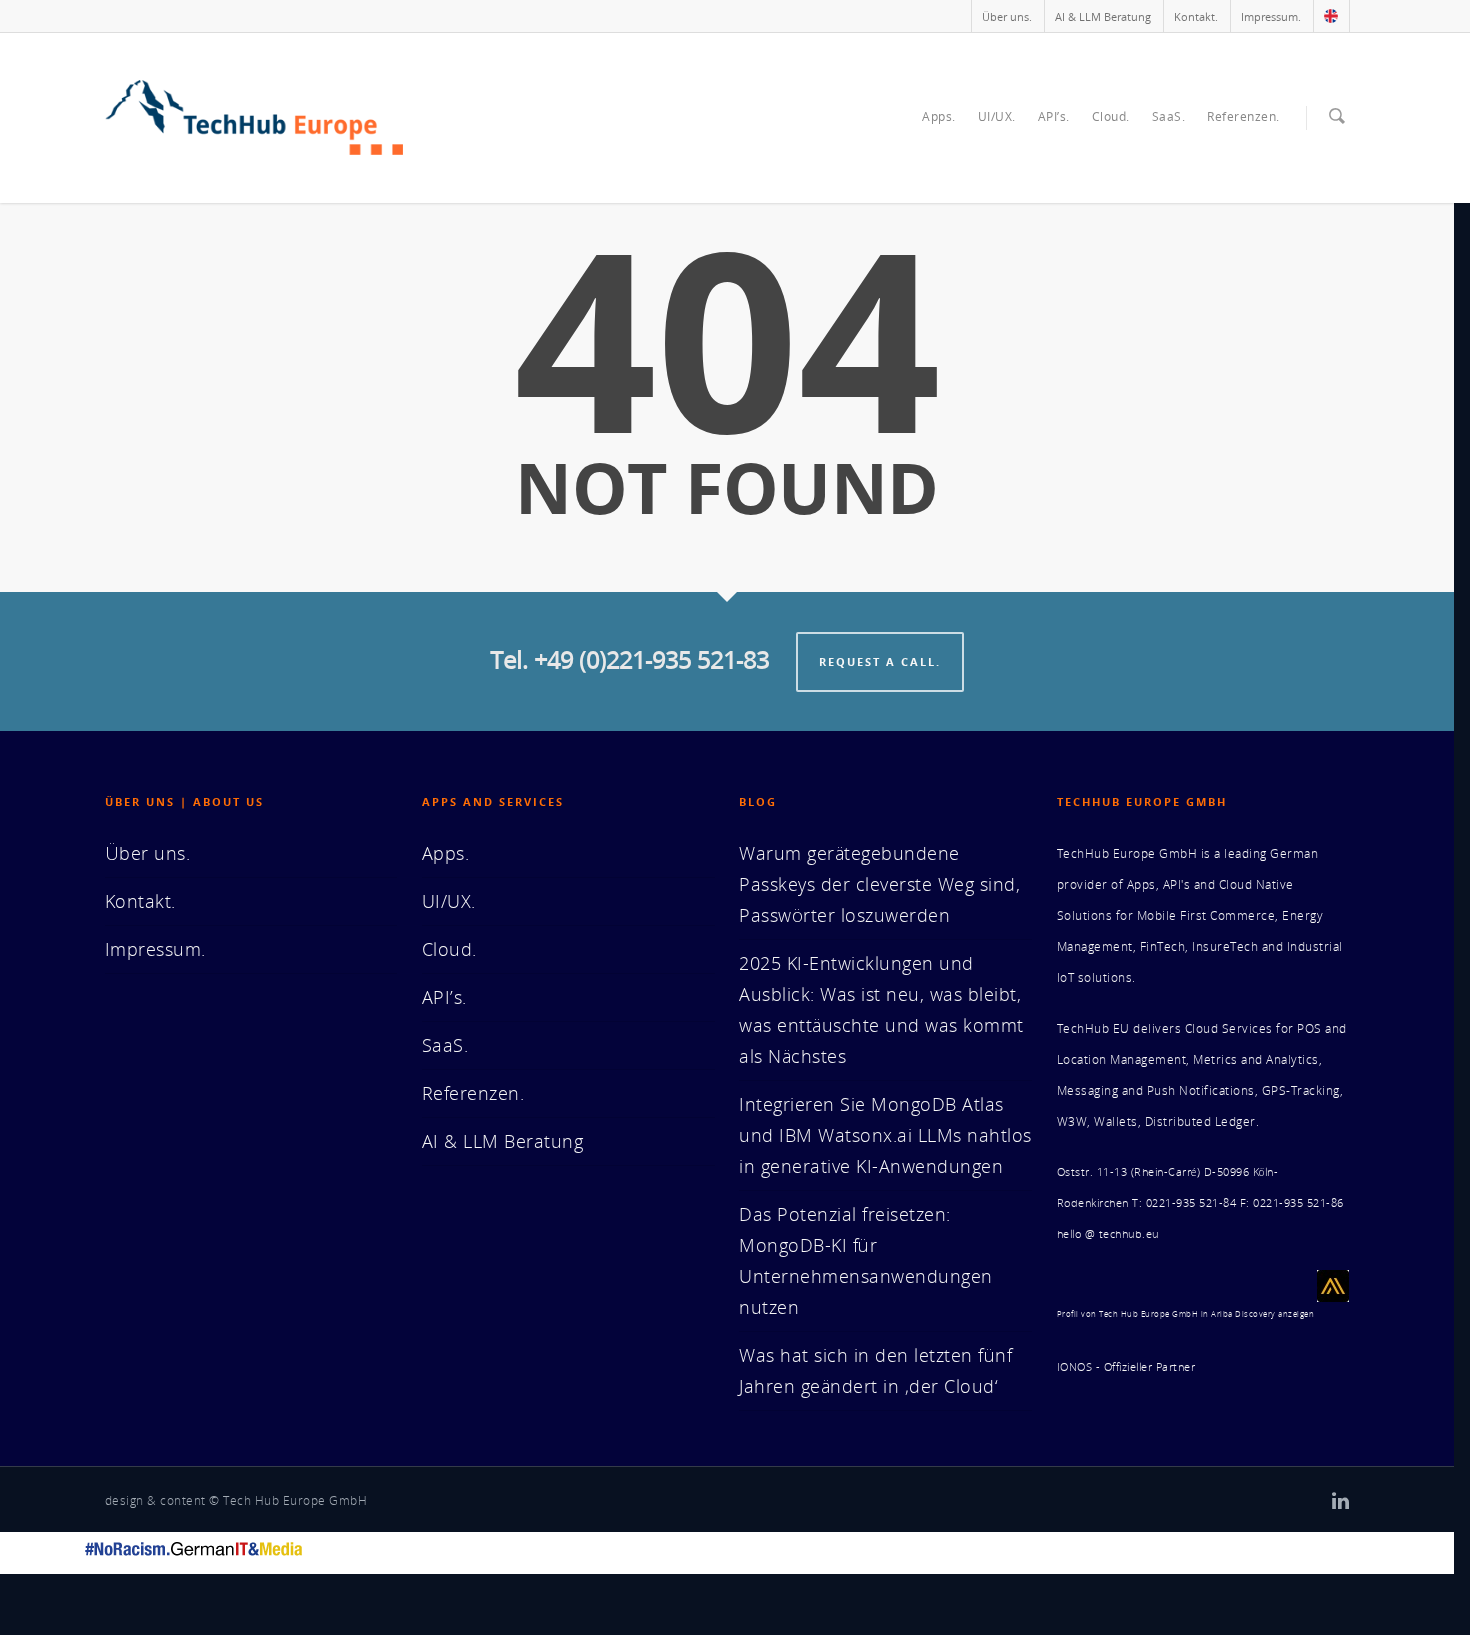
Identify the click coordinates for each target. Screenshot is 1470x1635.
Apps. (939, 116)
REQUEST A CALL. (880, 661)
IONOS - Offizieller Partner (1126, 1367)
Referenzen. (1243, 116)
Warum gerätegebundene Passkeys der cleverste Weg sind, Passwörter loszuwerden (879, 884)
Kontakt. (1196, 16)
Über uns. (1007, 16)
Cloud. (1111, 116)
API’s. (1054, 116)
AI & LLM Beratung (1103, 16)
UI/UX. (997, 116)
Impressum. (1271, 16)
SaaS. (1169, 116)
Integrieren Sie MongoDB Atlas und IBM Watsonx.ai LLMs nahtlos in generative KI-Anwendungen (885, 1135)
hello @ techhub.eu (1108, 1234)
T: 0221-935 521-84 (1184, 1203)
